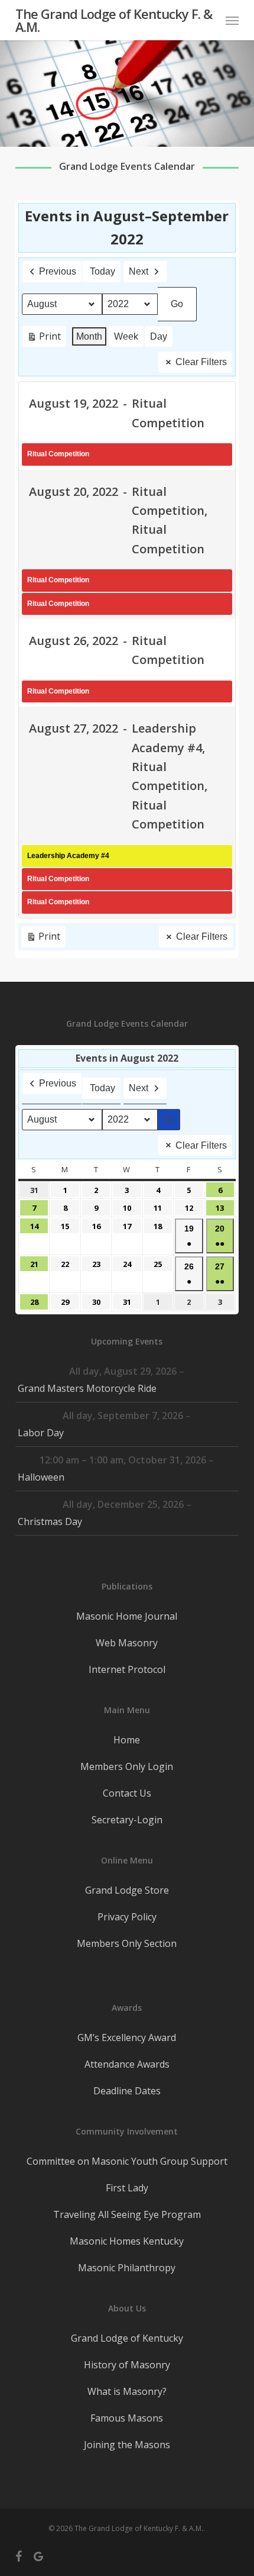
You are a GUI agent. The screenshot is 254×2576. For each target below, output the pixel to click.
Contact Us (127, 1793)
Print (44, 338)
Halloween (41, 1477)
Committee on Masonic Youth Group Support (127, 2161)
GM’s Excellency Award (127, 2037)
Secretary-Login (127, 1820)
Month (89, 336)
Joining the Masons (127, 2445)
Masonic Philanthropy (127, 2268)
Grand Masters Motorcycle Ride (87, 1388)
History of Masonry (127, 2365)
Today (102, 271)
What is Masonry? (127, 2391)
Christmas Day (50, 1521)
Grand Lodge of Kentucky (127, 2338)
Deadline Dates (127, 2091)
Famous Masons (127, 2418)
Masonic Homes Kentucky (127, 2241)
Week (126, 336)
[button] (232, 20)
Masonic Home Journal (127, 1616)
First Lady (127, 2188)
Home (127, 1740)
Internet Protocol (127, 1669)
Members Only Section (127, 1943)
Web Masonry (127, 1643)
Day (159, 336)
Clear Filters (201, 362)
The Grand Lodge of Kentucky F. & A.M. (114, 20)
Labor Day (41, 1433)
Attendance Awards (127, 2064)
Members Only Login (127, 1766)
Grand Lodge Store (127, 1890)
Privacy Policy (127, 1917)
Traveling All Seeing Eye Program (127, 2214)
